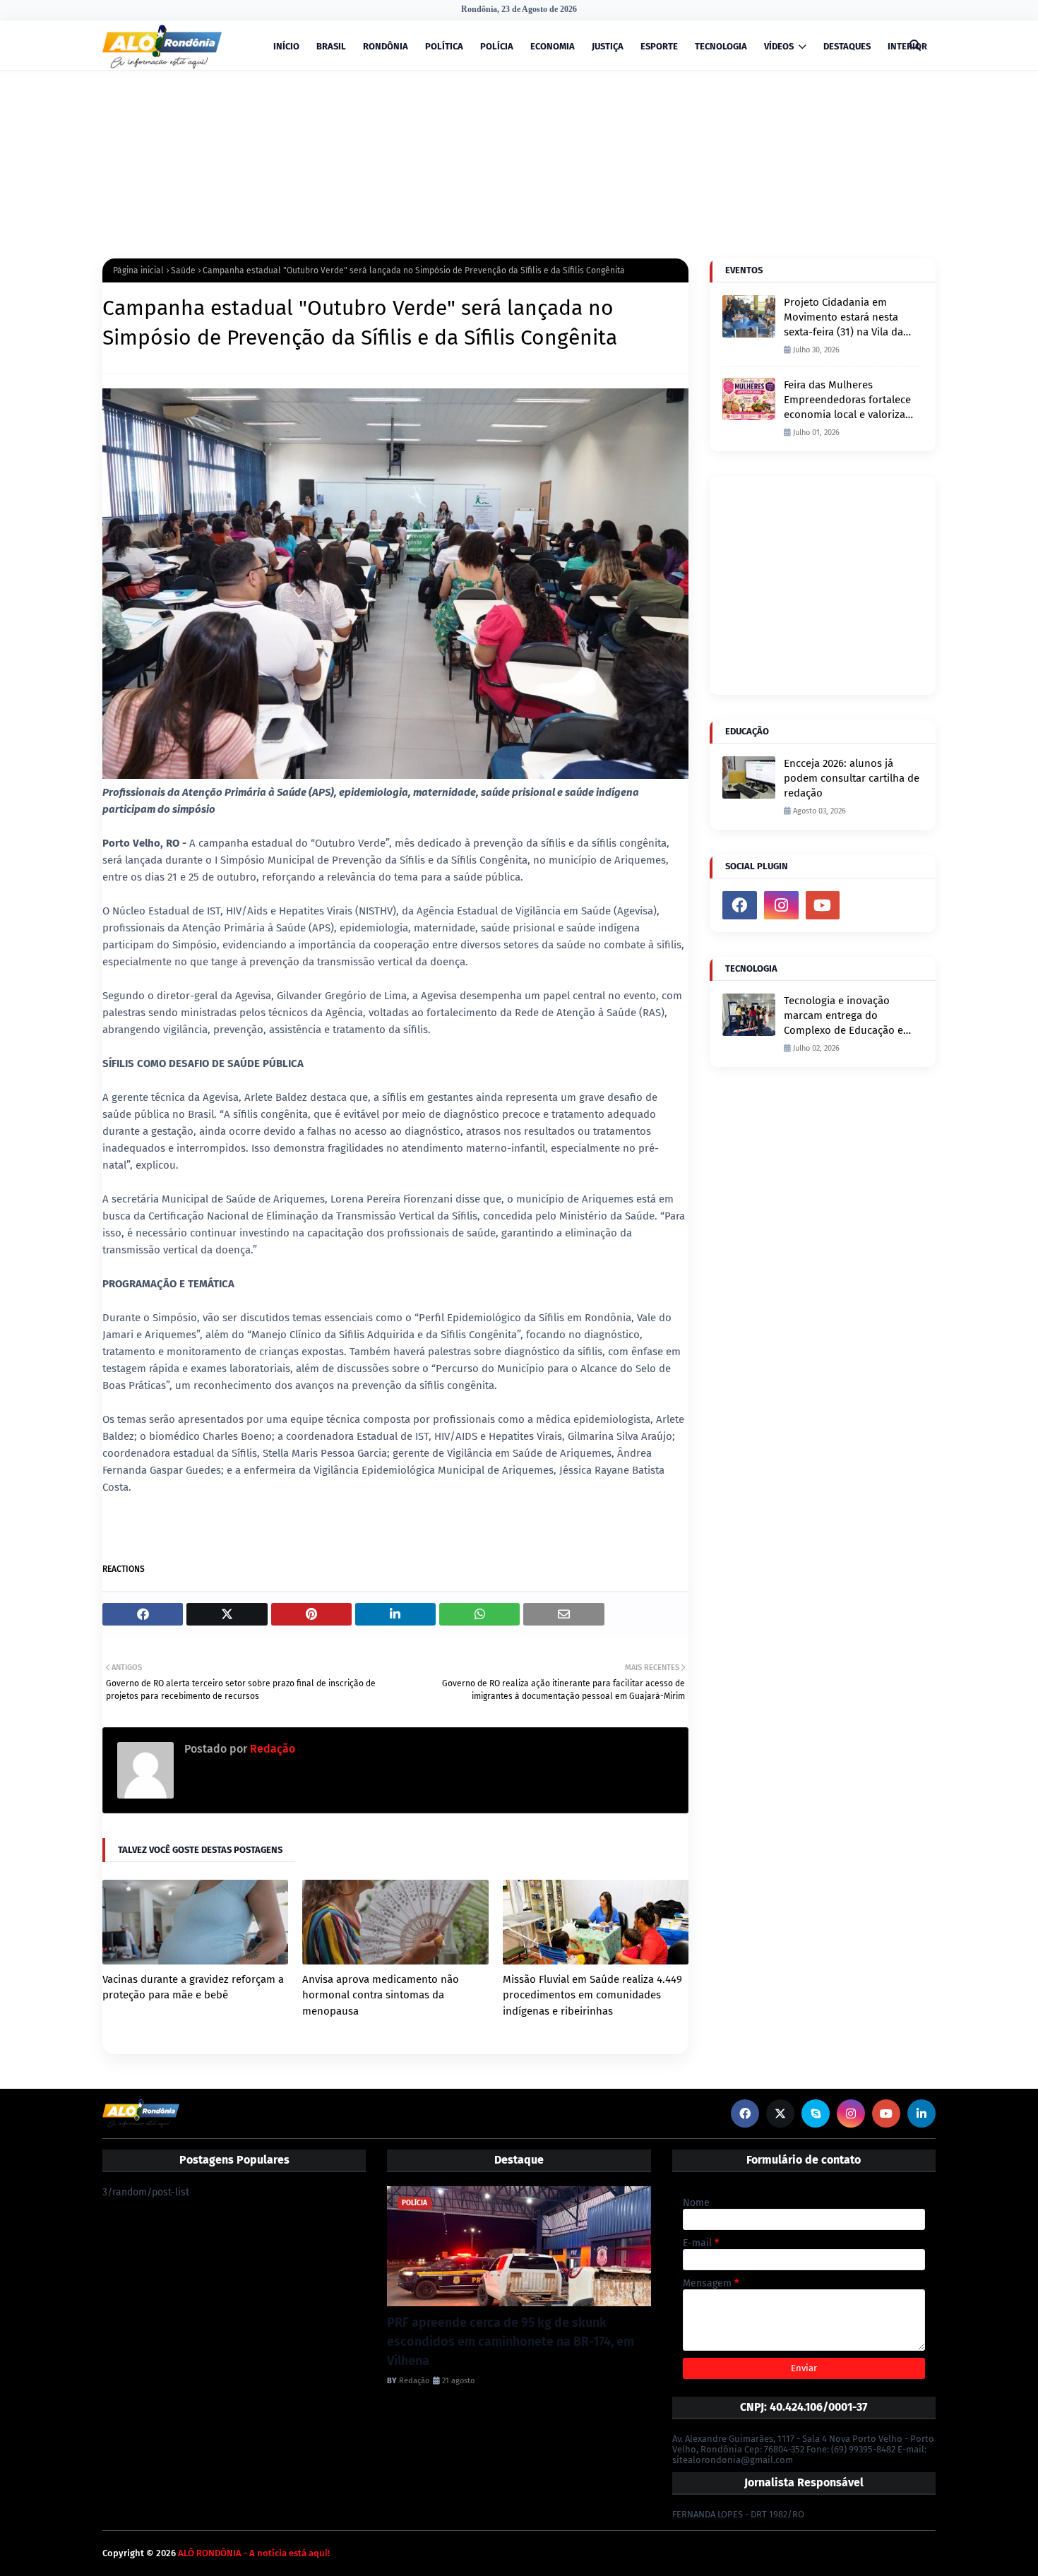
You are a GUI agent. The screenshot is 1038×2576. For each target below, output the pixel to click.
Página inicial (138, 270)
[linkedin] (921, 2113)
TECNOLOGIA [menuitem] (721, 46)
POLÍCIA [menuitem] (497, 46)
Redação (271, 1749)
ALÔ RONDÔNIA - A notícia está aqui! (254, 2553)
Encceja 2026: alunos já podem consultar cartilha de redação (852, 778)
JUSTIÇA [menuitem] (608, 46)
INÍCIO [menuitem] (286, 46)
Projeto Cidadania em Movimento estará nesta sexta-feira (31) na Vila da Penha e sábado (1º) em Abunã (843, 318)
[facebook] (740, 905)
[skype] (816, 2113)
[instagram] (781, 905)
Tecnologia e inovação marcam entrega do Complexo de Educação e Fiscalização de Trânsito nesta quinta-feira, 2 (843, 1016)
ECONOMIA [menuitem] (553, 46)
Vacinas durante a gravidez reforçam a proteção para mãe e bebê (193, 1987)
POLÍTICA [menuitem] (444, 46)
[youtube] (823, 905)
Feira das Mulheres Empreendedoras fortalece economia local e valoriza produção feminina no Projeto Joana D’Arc (847, 400)
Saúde (183, 270)
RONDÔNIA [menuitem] (386, 46)
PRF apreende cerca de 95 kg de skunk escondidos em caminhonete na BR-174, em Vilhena (511, 2342)
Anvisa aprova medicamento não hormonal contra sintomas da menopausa (381, 1995)
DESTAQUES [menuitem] (847, 46)
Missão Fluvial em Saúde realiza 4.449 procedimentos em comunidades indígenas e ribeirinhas (592, 1995)
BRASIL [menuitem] (331, 46)
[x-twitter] (780, 2113)
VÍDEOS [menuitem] (779, 46)
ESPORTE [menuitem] (659, 46)
